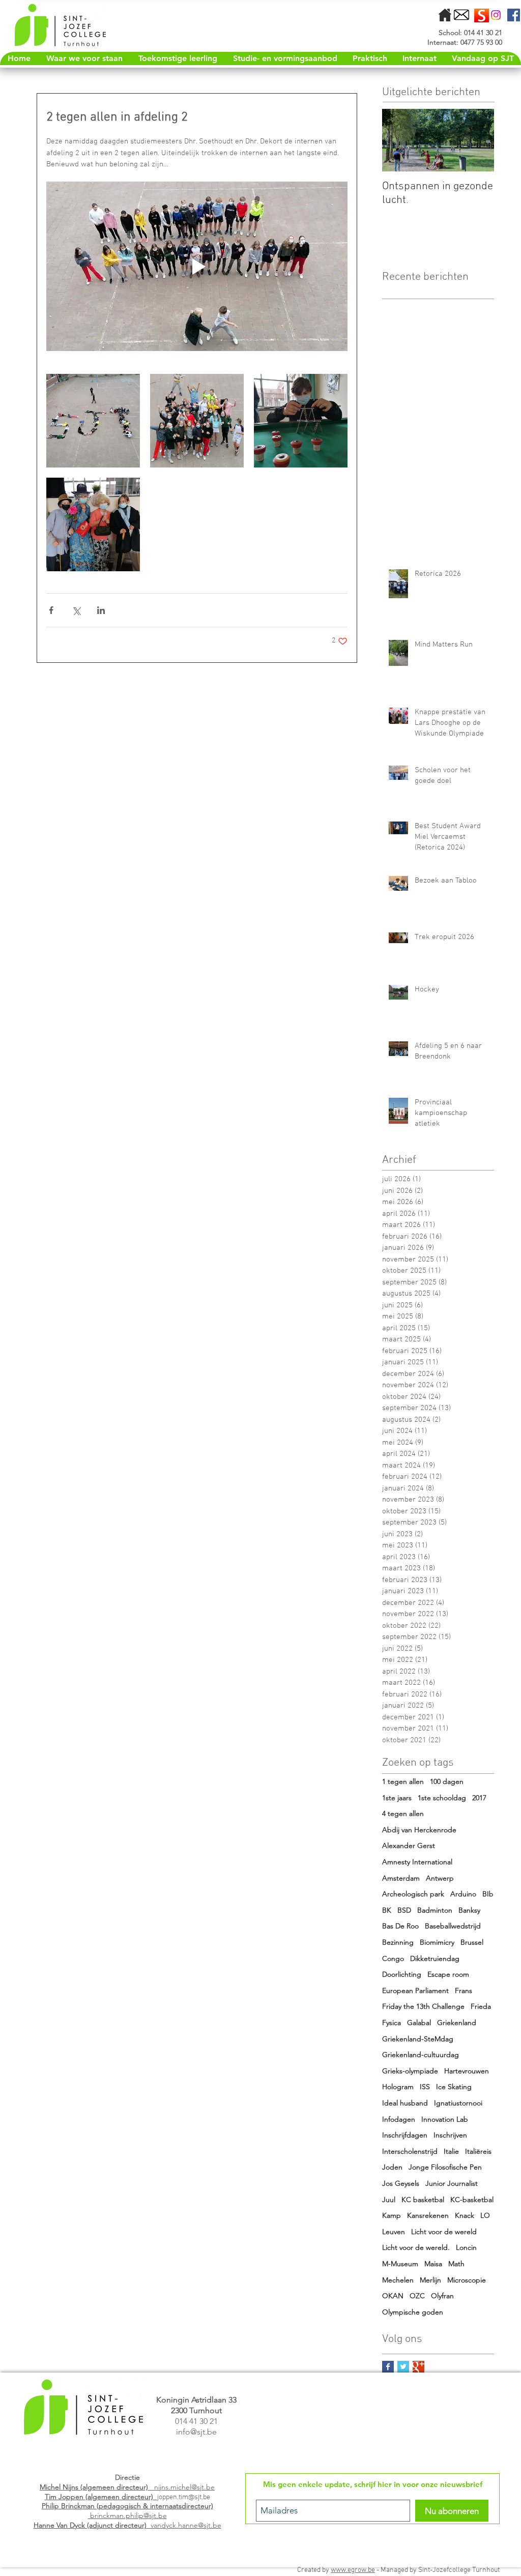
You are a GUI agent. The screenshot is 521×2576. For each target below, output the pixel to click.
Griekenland (457, 2023)
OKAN (393, 2296)
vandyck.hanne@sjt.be (127, 2525)
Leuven (394, 2232)
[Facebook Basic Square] (388, 2367)
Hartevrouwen (467, 2071)
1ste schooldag (442, 1798)
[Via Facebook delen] (51, 610)
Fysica (392, 2023)
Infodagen (399, 2119)
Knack (465, 2215)
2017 (479, 1798)
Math (456, 2264)
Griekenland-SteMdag (418, 2039)
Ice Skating (454, 2087)
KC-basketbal (472, 2200)
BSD (404, 1910)
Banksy (469, 1910)
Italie (451, 2151)
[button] (369, 58)
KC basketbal (423, 2200)
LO (485, 2215)
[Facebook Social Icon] (514, 15)
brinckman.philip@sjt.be (127, 2511)
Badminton (435, 1910)
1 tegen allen (403, 1781)
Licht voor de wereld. (416, 2247)
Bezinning (398, 1942)
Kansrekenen (428, 2215)
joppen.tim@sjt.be (184, 2497)
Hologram (398, 2087)
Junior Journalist (452, 2183)
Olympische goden (413, 2312)
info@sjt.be (196, 2432)
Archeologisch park (413, 1894)
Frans (464, 1990)
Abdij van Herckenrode (419, 1830)
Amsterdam (401, 1878)
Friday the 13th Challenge (423, 2006)
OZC (417, 2296)
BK (387, 1910)
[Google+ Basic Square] (418, 2367)
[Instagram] (496, 15)
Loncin (466, 2247)
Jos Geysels (401, 2183)
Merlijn (430, 2280)
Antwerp (440, 1878)
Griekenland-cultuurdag (421, 2055)
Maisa (433, 2264)
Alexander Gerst (409, 1846)
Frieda (481, 2006)
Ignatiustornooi (458, 2103)
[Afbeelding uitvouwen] (93, 421)
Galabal (419, 2023)
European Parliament (415, 1990)
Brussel (472, 1942)
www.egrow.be (353, 2570)
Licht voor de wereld (444, 2232)
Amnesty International (417, 1862)
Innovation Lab (445, 2119)
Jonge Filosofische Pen (445, 2167)
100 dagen (447, 1781)
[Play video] (197, 266)
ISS (425, 2087)
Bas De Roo (400, 1926)
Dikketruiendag (435, 1958)
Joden (392, 2167)
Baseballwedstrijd (453, 1926)
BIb (488, 1894)
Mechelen (398, 2280)
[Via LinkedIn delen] (101, 610)
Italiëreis (478, 2151)
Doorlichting (402, 1974)
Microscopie (467, 2280)
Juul (389, 2200)
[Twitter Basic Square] (403, 2367)
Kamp (392, 2215)
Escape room (448, 1974)
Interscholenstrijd (410, 2151)
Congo (393, 1958)
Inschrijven (450, 2135)
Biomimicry (437, 1942)
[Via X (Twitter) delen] (76, 610)
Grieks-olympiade (410, 2071)
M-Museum (400, 2264)
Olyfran (442, 2296)
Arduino (463, 1894)
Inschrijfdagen (405, 2135)
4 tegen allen (403, 1813)
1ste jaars (397, 1798)
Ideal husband (405, 2103)
